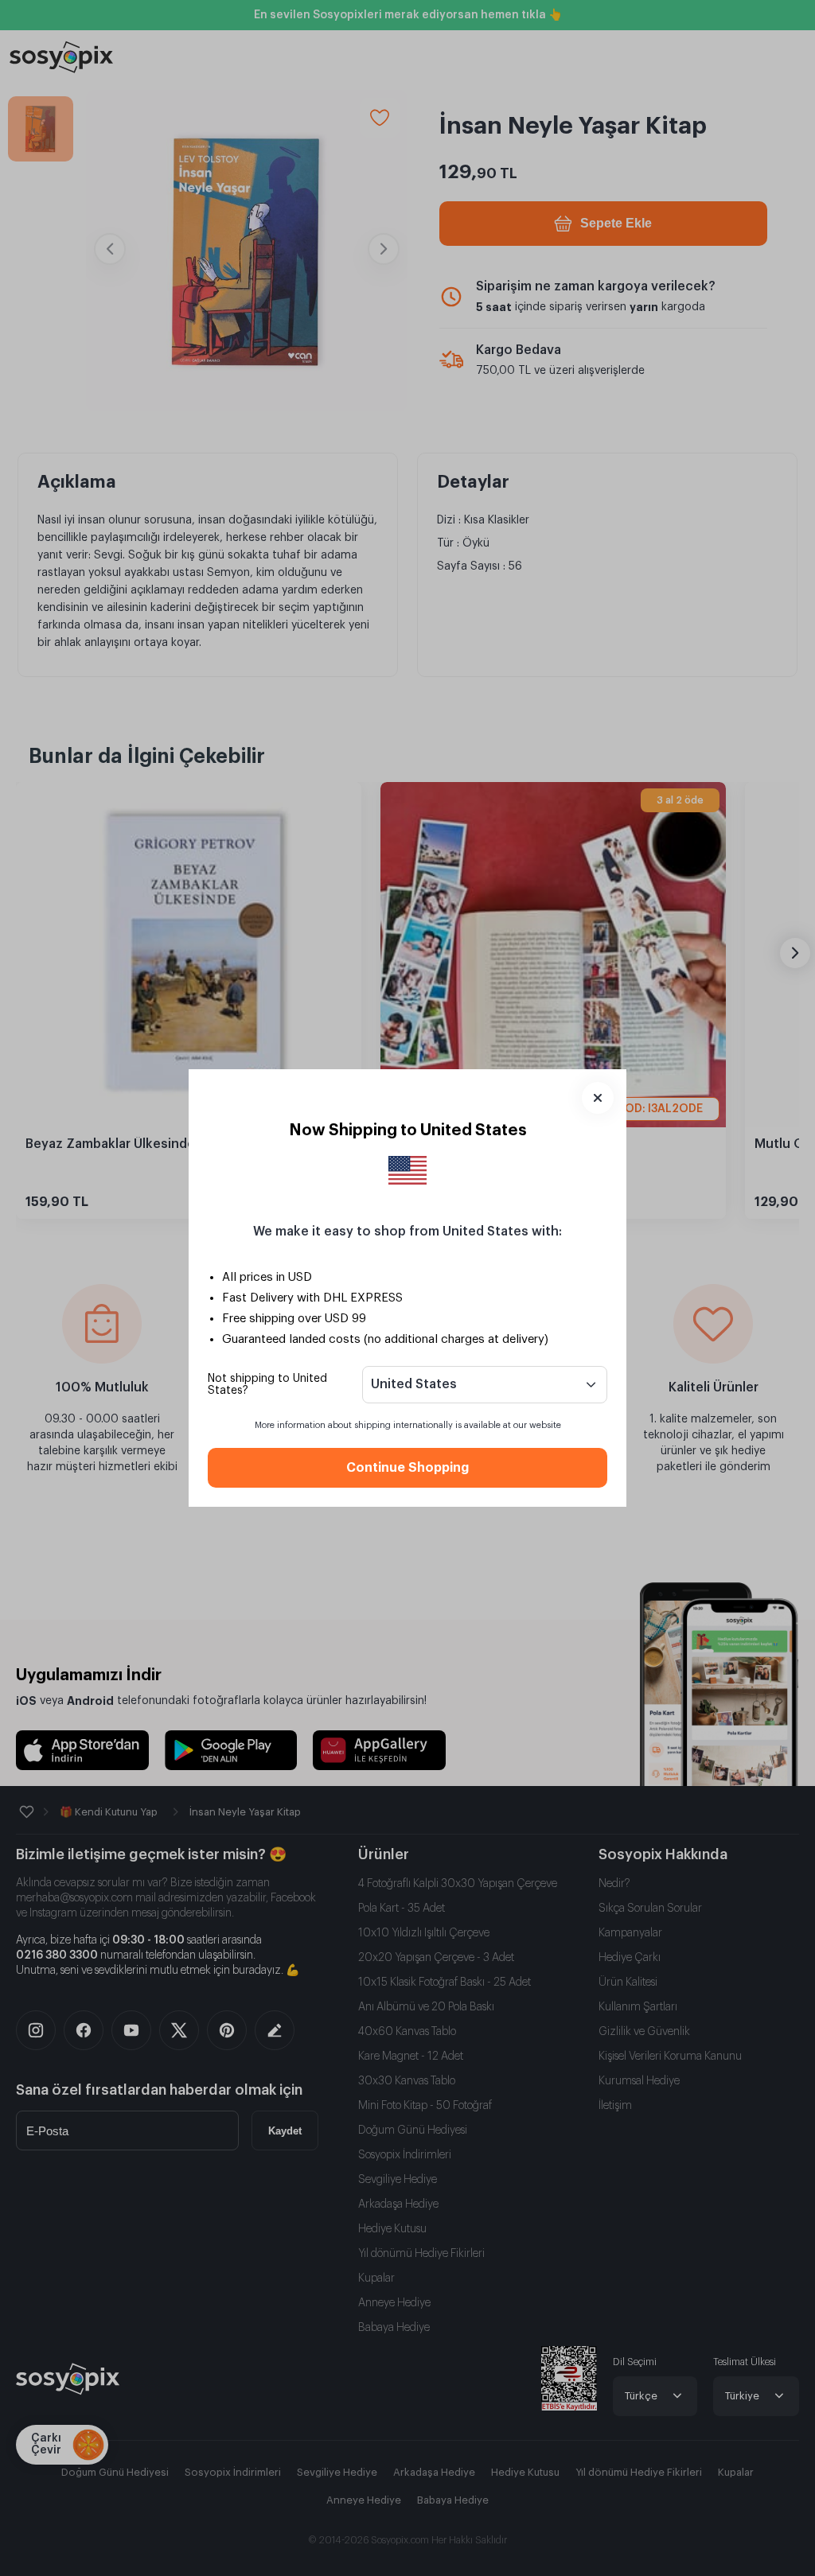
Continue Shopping (407, 1468)
